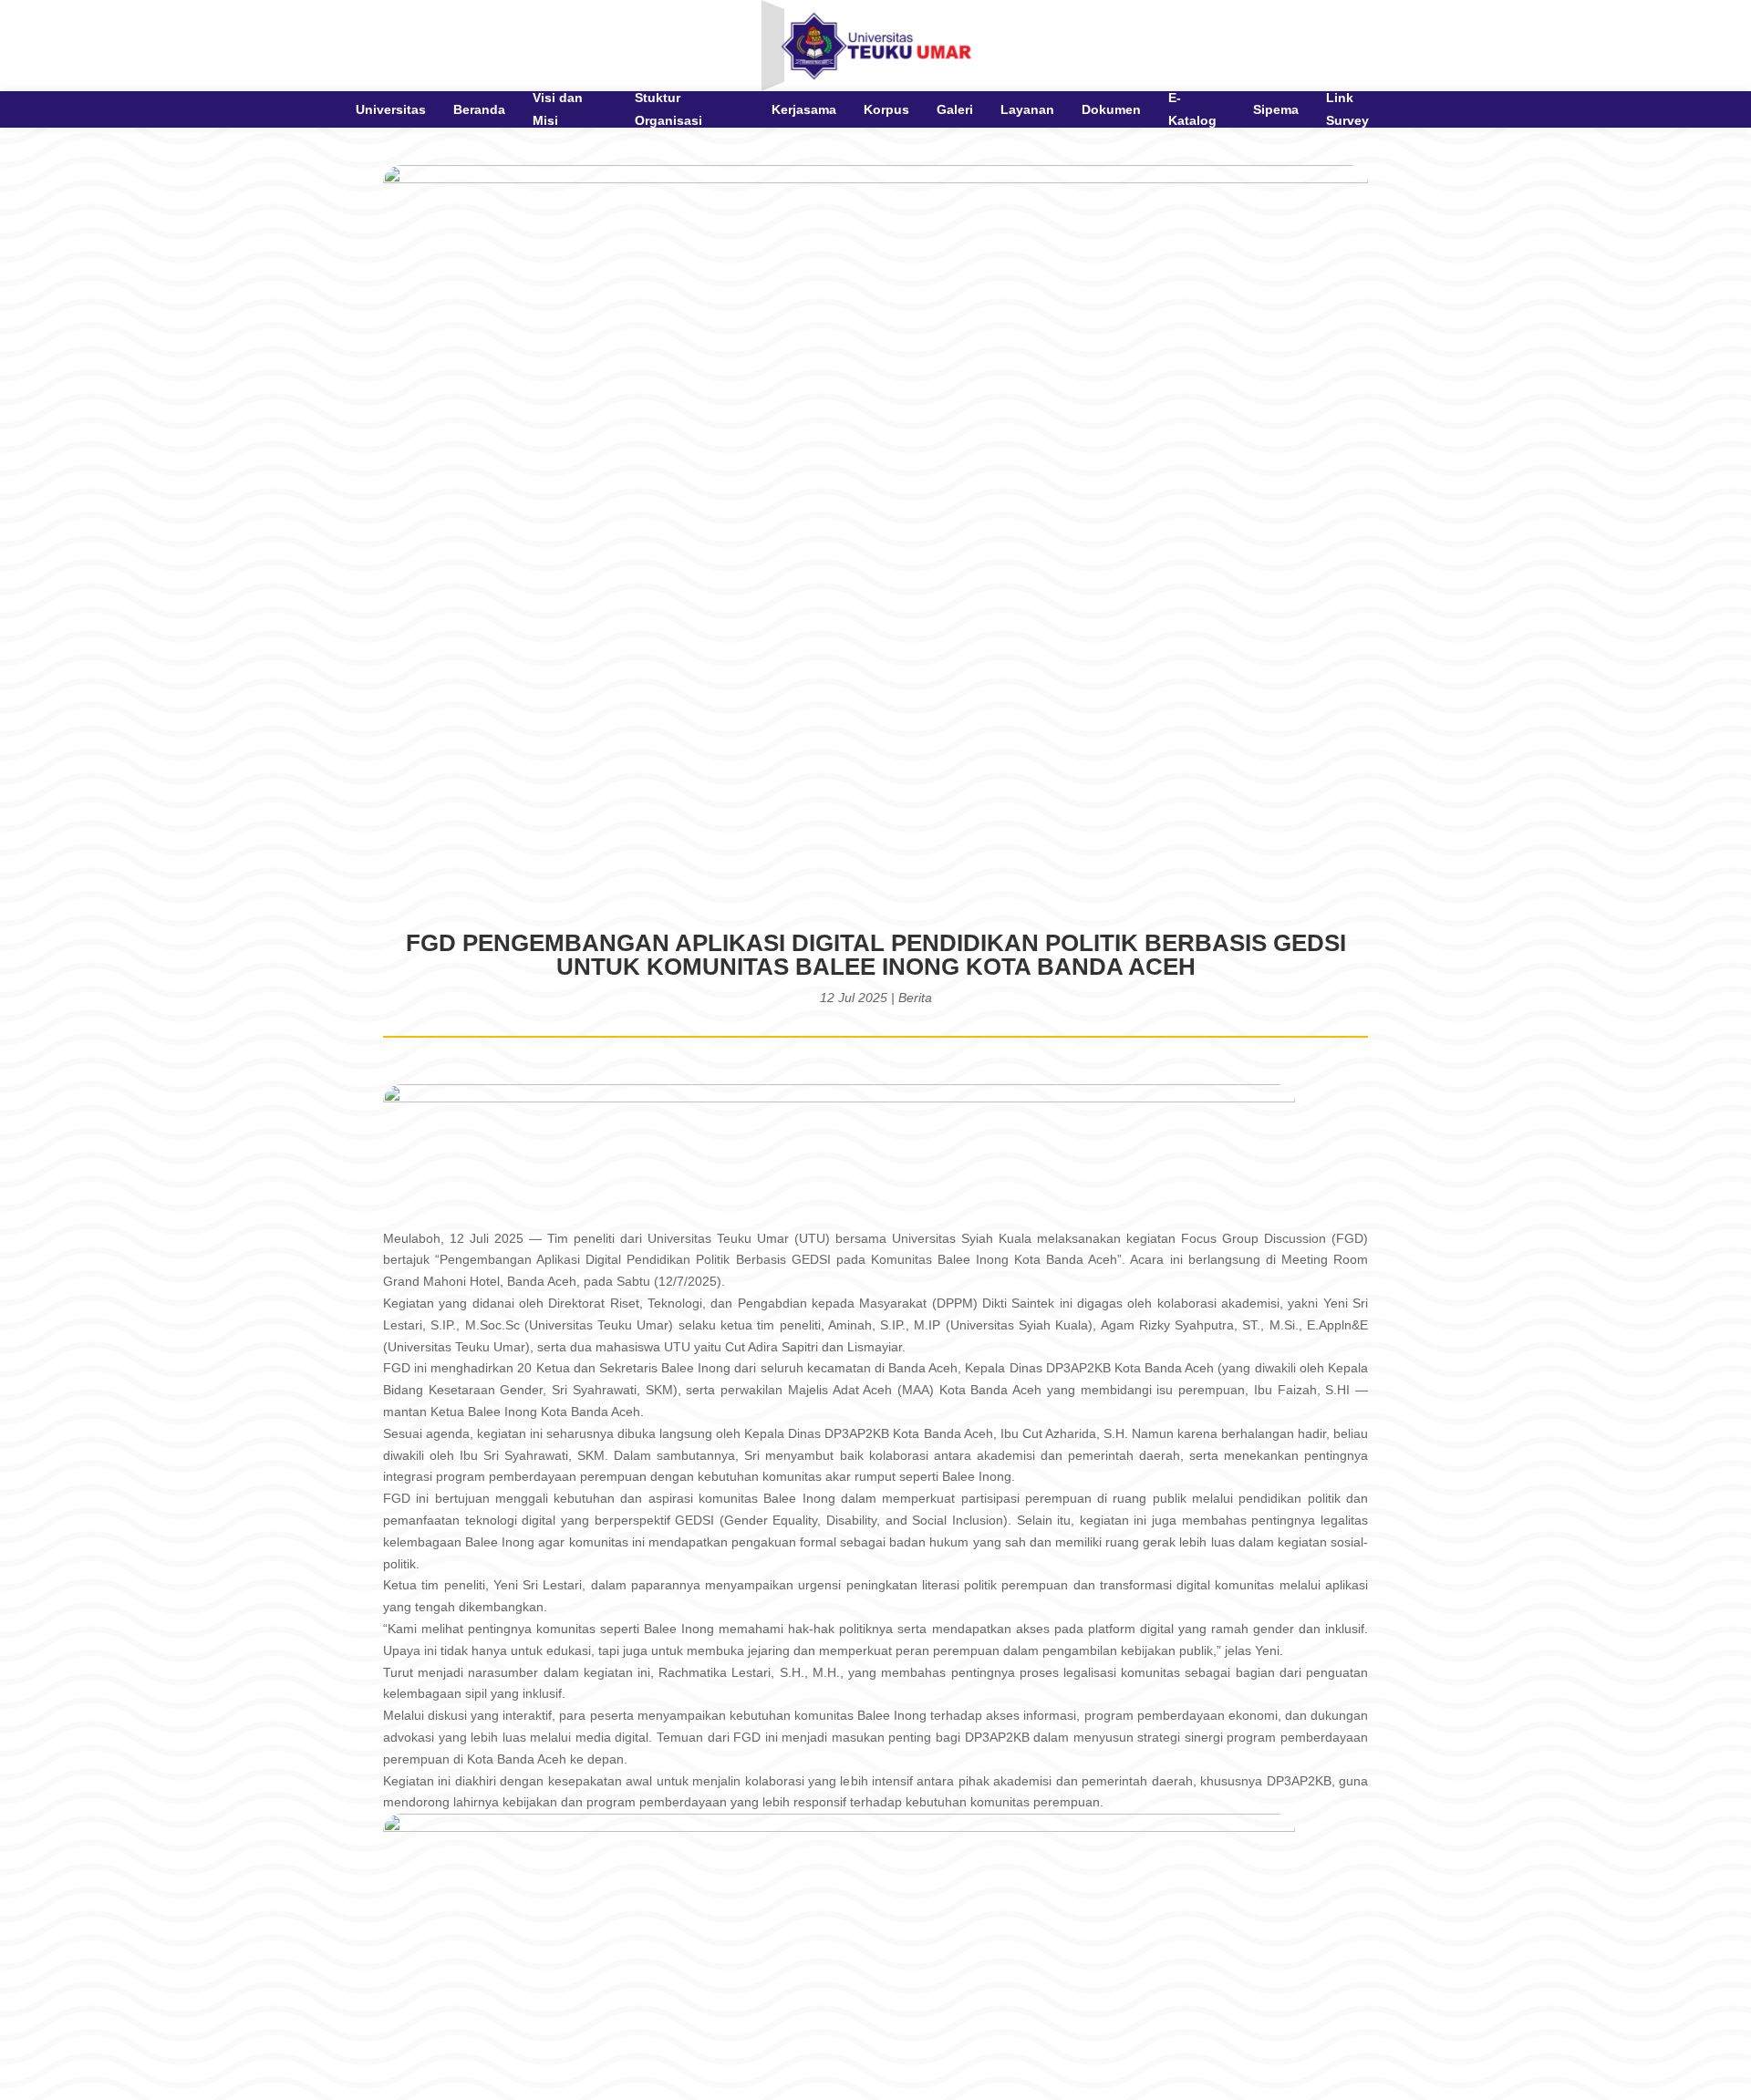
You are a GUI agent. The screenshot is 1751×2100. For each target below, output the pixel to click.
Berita (915, 998)
